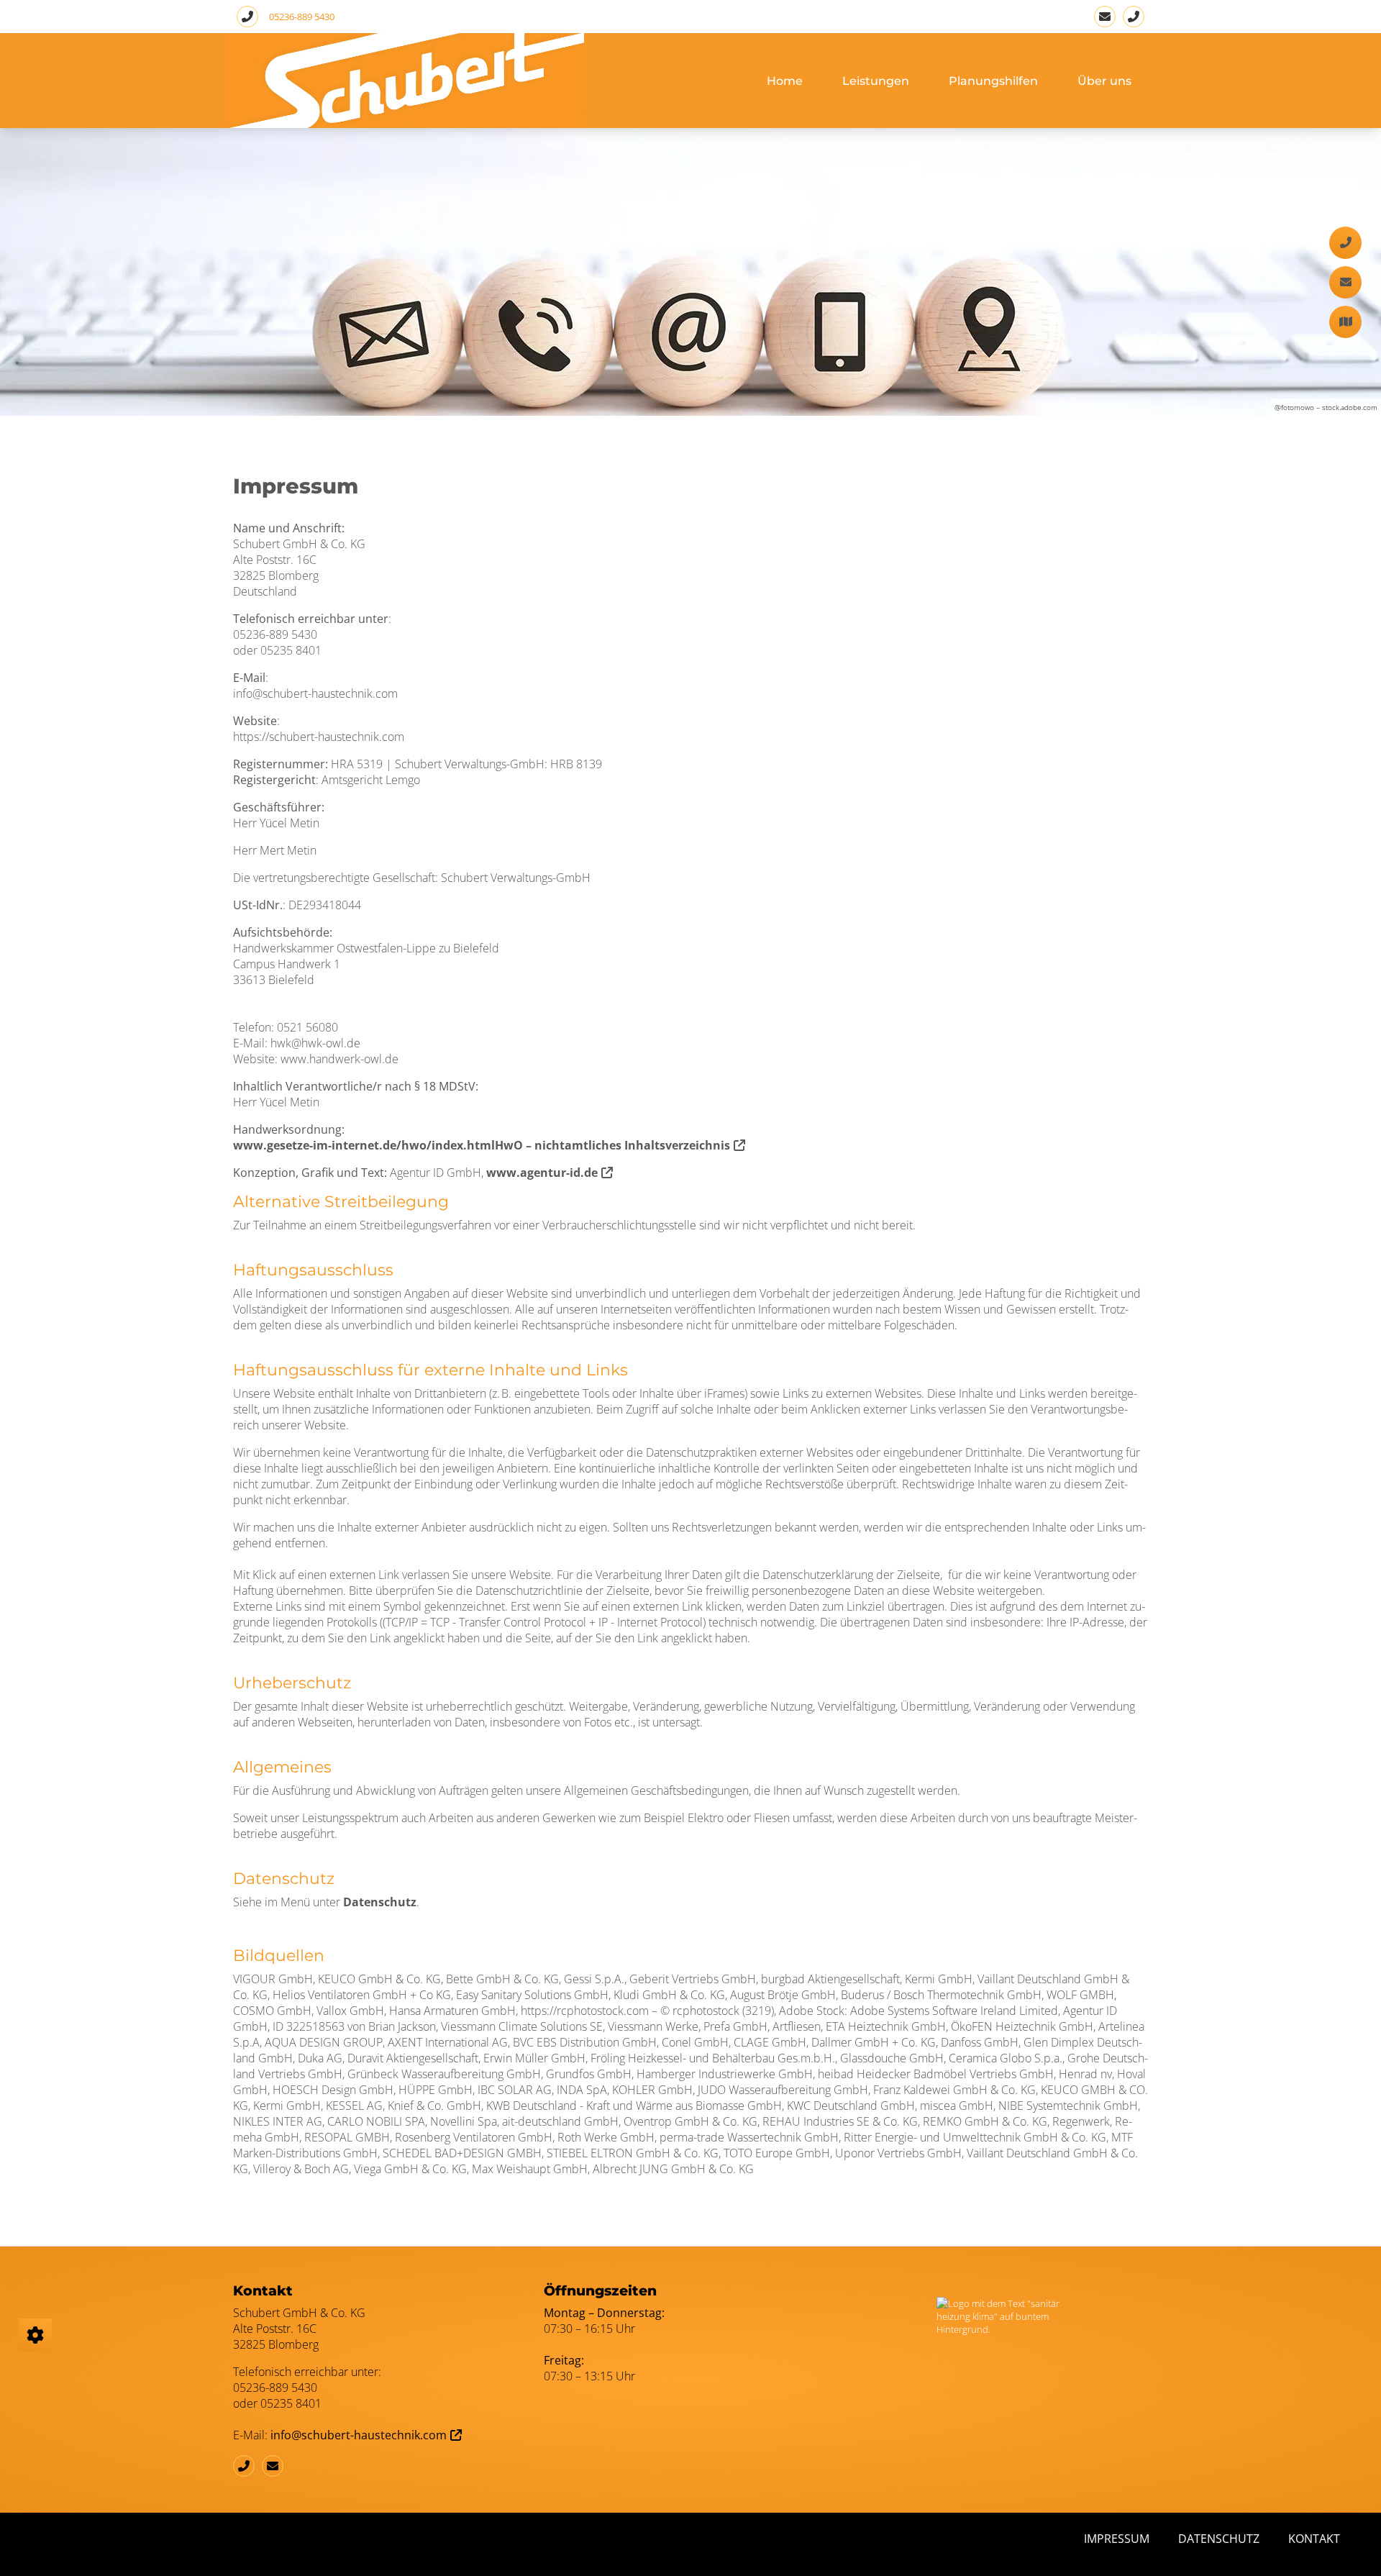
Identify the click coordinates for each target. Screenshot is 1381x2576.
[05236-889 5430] (1134, 17)
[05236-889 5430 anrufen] (247, 17)
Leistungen (876, 81)
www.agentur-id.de (542, 1173)
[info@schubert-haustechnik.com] (1105, 17)
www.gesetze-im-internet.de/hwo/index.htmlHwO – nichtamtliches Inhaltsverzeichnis (482, 1145)
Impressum (1117, 2539)
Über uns (1104, 81)
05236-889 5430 (302, 17)
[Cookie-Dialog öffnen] (35, 2335)
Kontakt (1314, 2539)
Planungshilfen (993, 81)
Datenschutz (380, 1902)
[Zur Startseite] (404, 81)
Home (785, 81)
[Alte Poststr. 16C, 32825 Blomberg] (1345, 322)
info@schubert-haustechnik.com (359, 2435)
